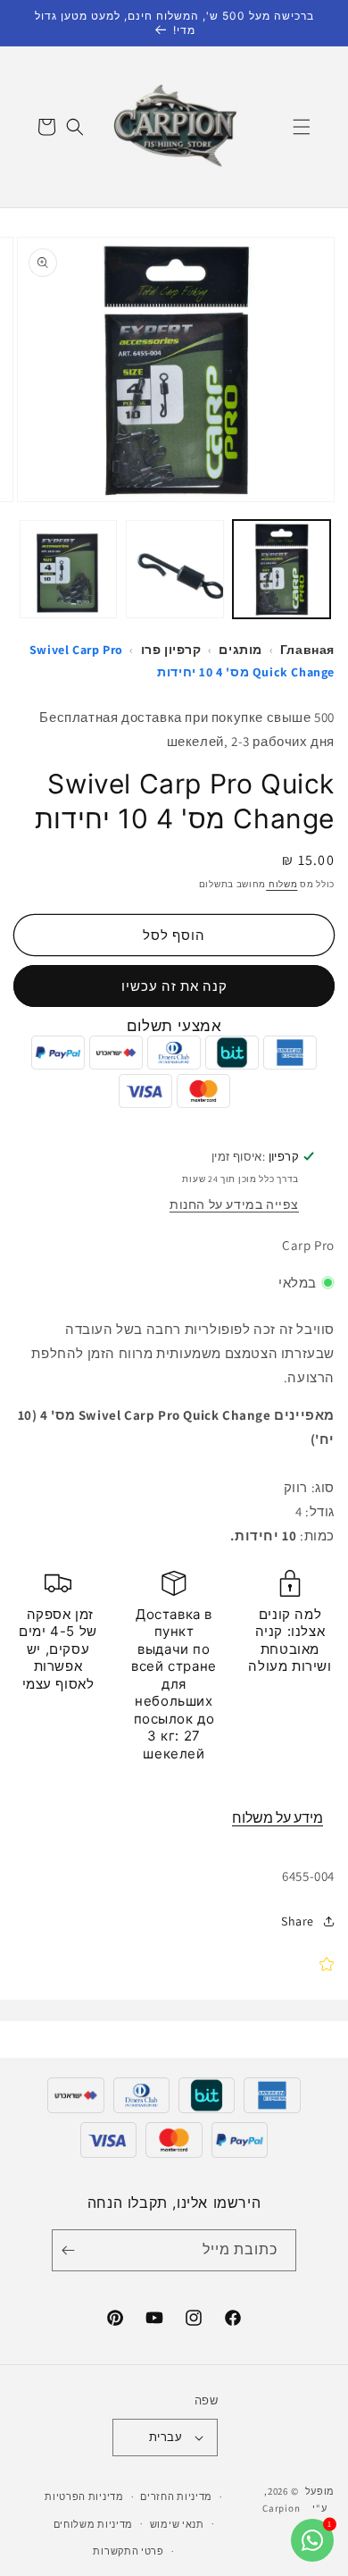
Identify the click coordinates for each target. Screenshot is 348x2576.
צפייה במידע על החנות (234, 1204)
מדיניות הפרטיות (84, 2496)
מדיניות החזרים (176, 2496)
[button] (302, 127)
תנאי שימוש (177, 2524)
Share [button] (298, 1921)
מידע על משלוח (278, 1818)
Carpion (281, 2508)
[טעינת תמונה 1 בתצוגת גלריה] (282, 569)
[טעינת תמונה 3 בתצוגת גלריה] (69, 569)
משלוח (282, 884)
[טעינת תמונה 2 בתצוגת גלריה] (175, 569)
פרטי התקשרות (128, 2551)
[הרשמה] (71, 2250)
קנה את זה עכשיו (174, 986)
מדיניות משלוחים (94, 2524)
